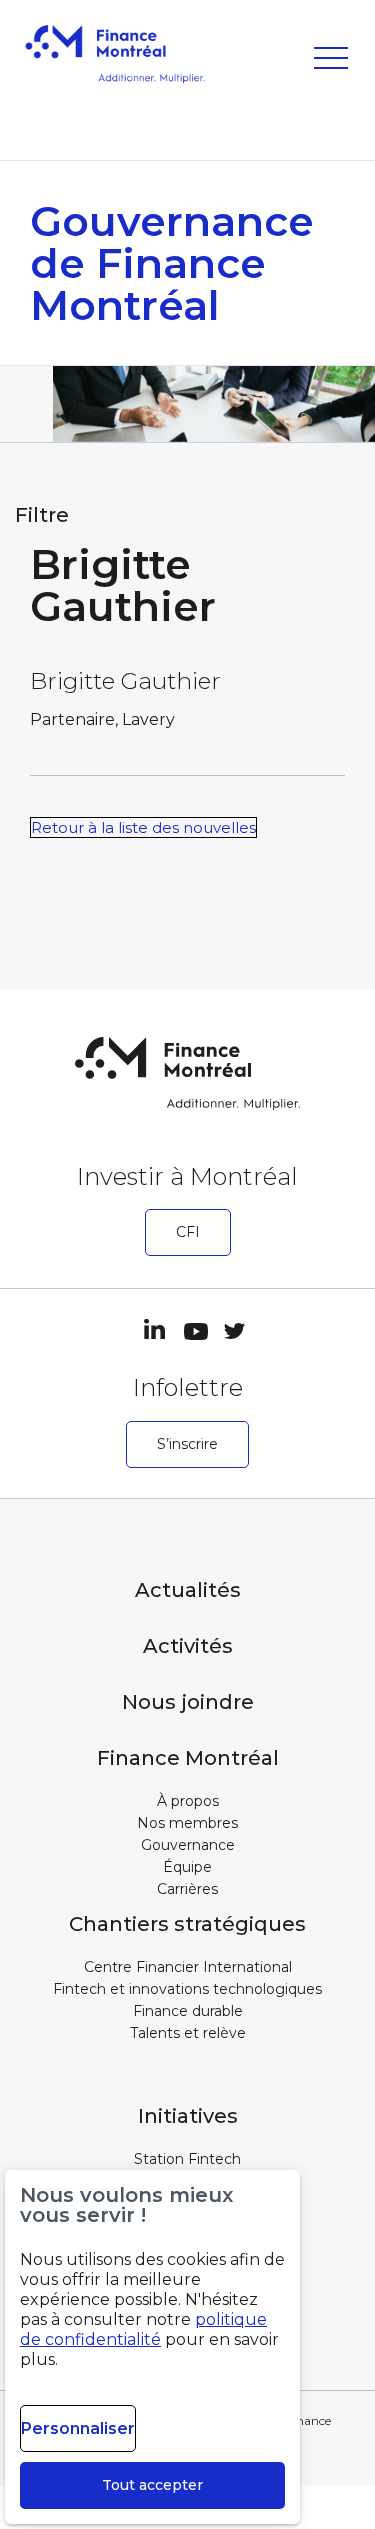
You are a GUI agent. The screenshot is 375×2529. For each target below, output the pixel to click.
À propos (188, 1801)
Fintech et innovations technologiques (187, 1989)
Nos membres (187, 1823)
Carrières (187, 1889)
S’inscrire (187, 1444)
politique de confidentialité (143, 2329)
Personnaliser (78, 2428)
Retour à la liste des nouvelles (143, 827)
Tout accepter (152, 2485)
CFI (188, 1232)
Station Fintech (187, 2159)
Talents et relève (188, 2033)
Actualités (188, 1590)
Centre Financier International (188, 1967)
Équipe (187, 1867)
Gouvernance (188, 1845)
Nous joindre (188, 1702)
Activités (188, 1646)
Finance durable (188, 2011)
